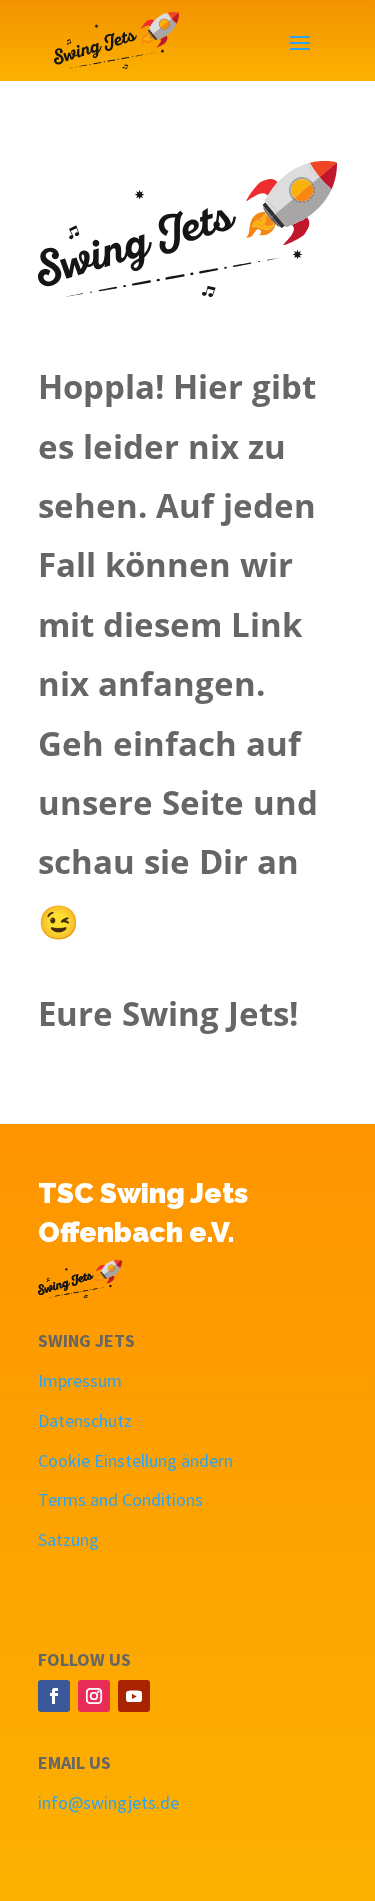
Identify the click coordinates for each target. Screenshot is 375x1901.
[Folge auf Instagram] (94, 1696)
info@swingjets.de (108, 1802)
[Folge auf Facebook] (54, 1696)
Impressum (80, 1380)
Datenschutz (85, 1420)
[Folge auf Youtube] (134, 1696)
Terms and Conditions (120, 1499)
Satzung (68, 1539)
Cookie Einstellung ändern (135, 1460)
